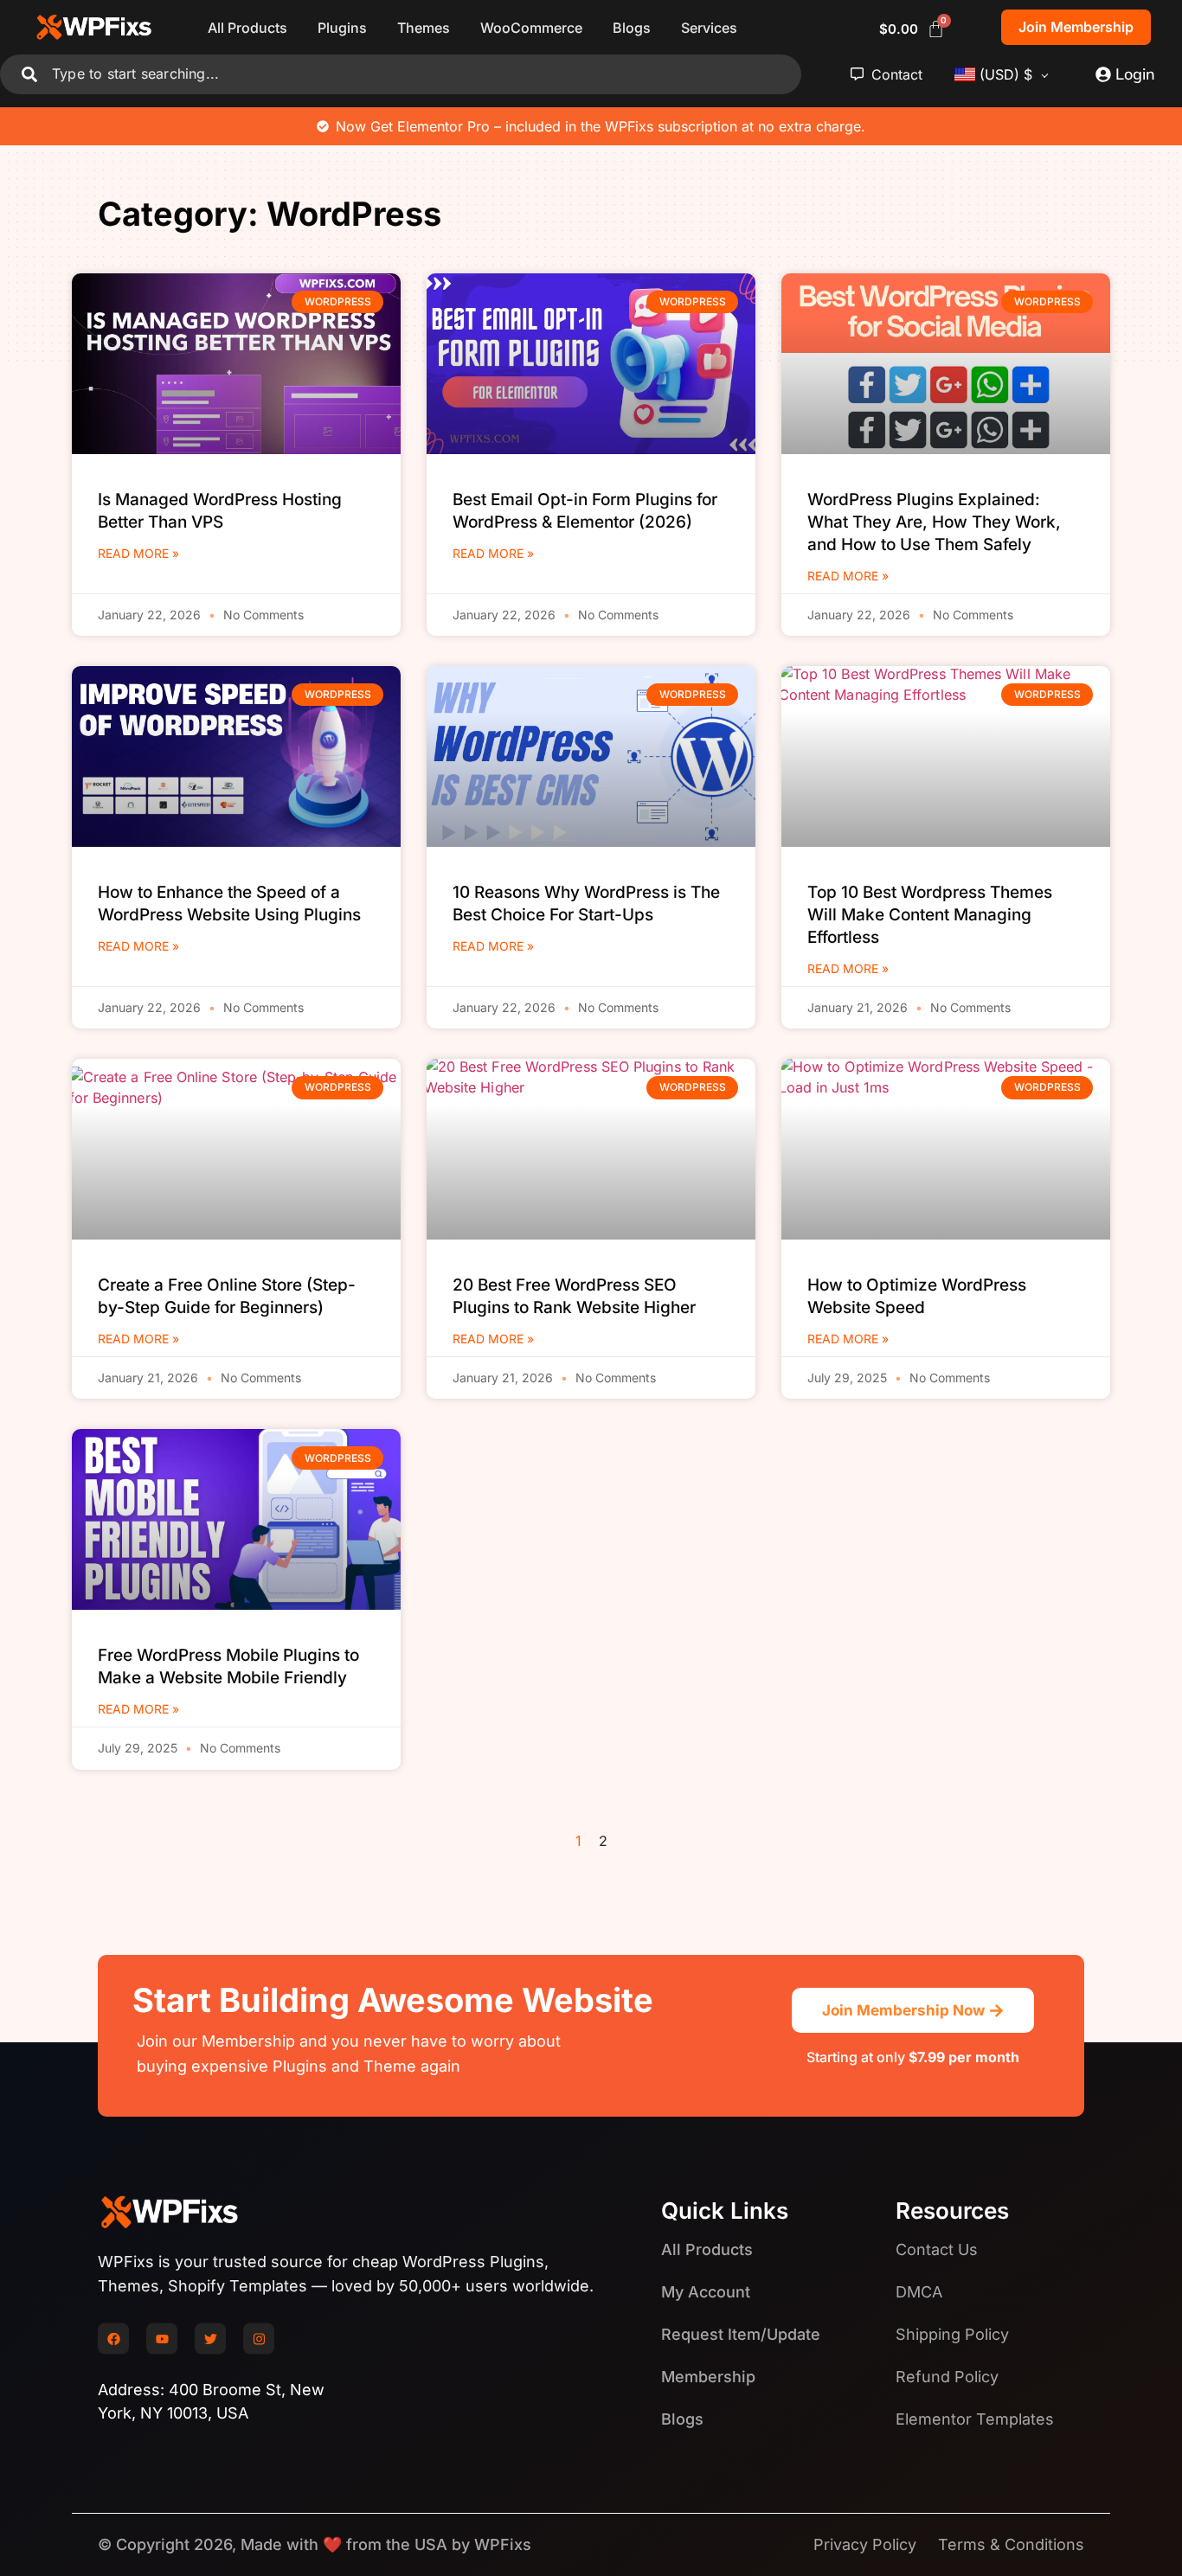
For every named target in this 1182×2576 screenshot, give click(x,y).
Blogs (632, 28)
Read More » (138, 553)
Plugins (342, 28)
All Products (247, 28)
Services (709, 28)
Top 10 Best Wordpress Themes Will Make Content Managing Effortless (930, 915)
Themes (424, 28)
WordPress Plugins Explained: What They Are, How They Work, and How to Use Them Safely (934, 522)
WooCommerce (531, 28)
